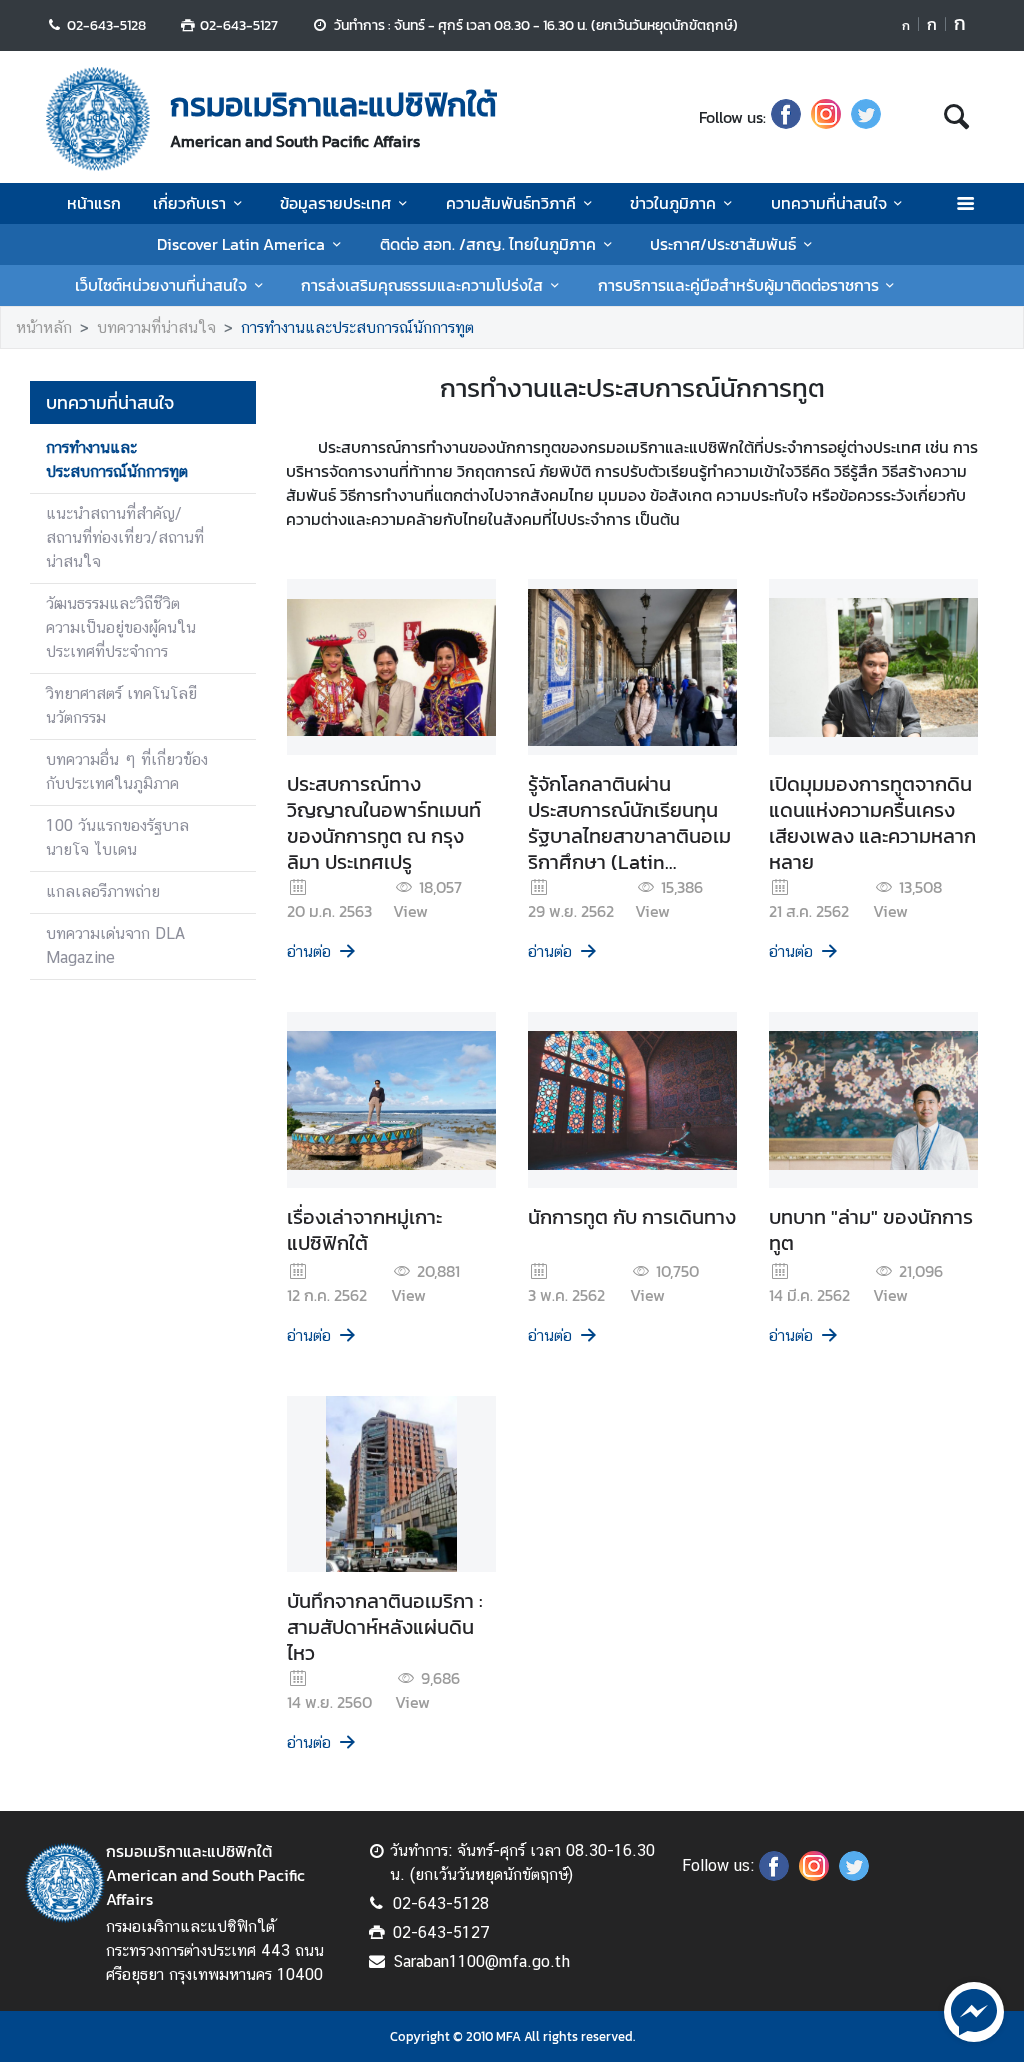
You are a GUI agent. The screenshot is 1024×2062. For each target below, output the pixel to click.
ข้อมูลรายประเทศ (335, 203)
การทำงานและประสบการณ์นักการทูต (357, 327)
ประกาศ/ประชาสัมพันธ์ (723, 244)
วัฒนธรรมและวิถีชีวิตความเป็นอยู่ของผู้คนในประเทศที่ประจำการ (121, 627)
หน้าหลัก (44, 327)
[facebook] (786, 117)
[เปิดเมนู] (964, 203)
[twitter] (866, 117)
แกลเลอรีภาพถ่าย (103, 891)
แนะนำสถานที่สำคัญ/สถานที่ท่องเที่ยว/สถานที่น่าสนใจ (125, 537)
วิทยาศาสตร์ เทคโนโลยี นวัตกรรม (121, 705)
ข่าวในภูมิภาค (673, 203)
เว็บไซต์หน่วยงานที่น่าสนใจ (161, 285)
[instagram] (826, 117)
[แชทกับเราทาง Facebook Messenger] (974, 2010)
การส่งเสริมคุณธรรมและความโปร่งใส (422, 285)
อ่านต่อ (309, 951)
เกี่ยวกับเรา (189, 203)
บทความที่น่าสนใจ (829, 203)
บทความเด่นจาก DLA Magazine (115, 945)
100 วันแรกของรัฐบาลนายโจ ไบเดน (117, 837)
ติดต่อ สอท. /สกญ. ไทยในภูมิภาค (488, 244)
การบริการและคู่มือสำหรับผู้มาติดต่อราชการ (738, 285)
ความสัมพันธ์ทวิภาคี (511, 203)
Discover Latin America (241, 244)
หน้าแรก (94, 203)
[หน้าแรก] (98, 119)
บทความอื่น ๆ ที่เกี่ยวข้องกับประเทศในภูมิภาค (127, 771)
